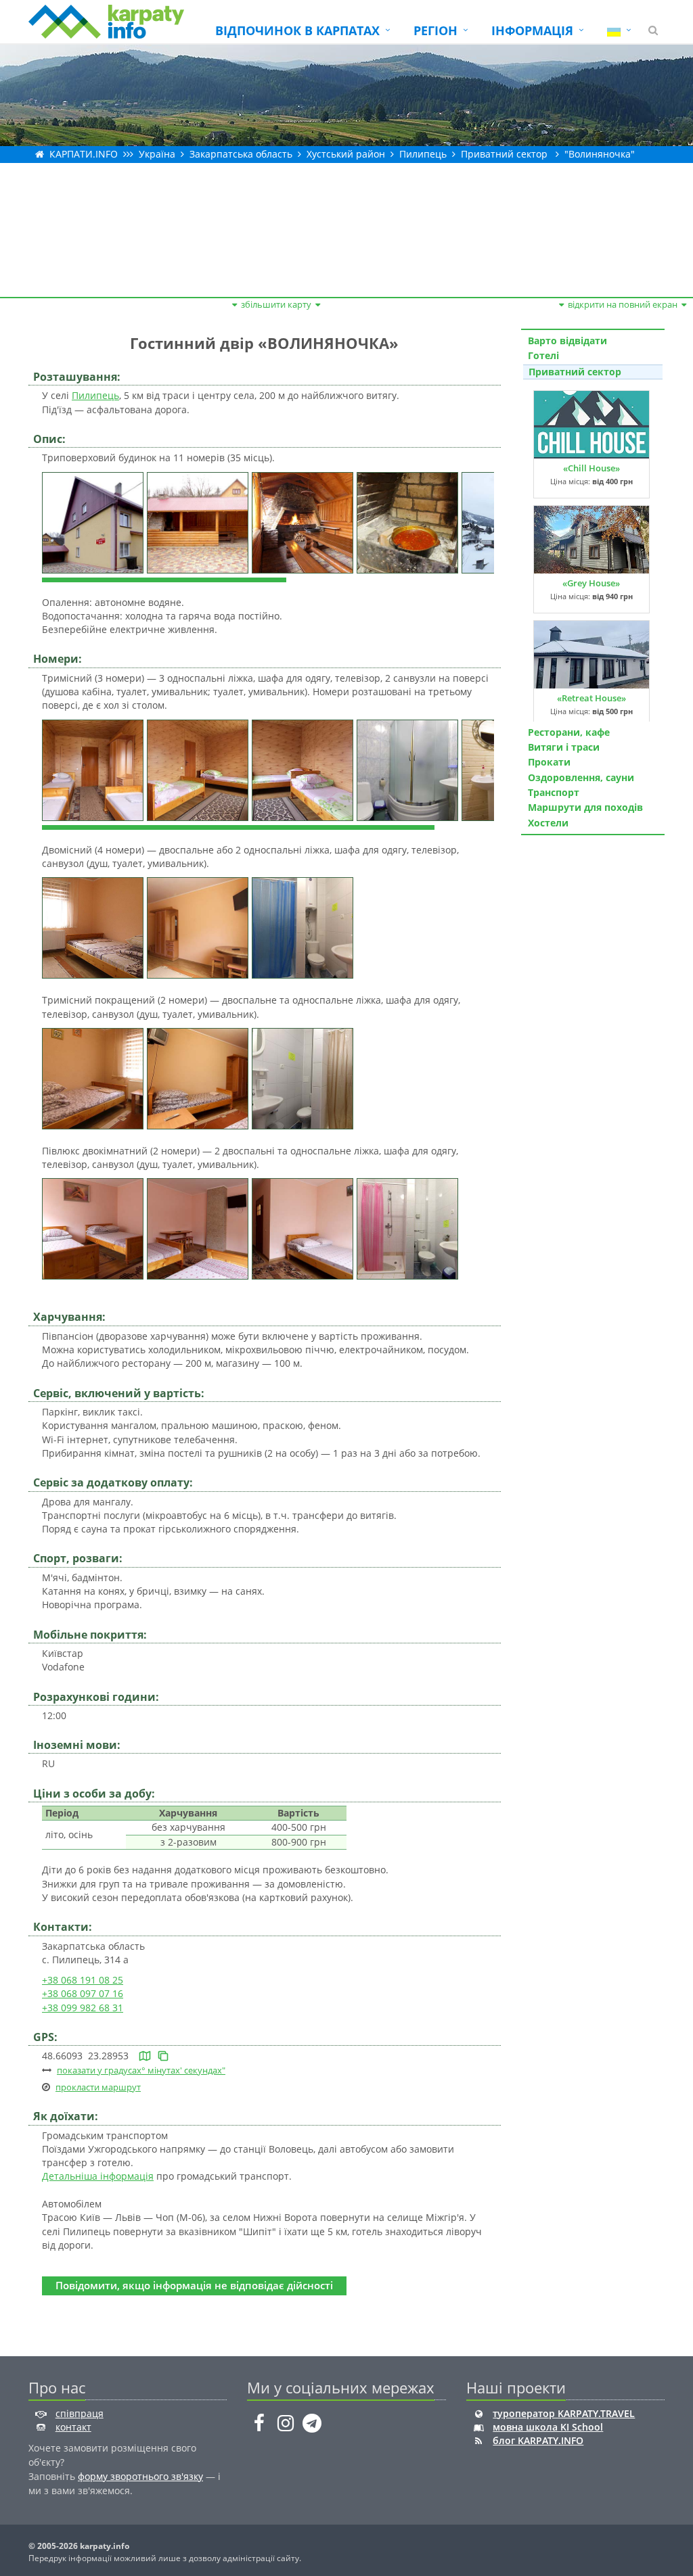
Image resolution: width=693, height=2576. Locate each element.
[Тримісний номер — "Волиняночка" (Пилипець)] (94, 769)
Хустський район (346, 154)
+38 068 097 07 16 (83, 1993)
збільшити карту (276, 304)
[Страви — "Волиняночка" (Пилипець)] (409, 521)
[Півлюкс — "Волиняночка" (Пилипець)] (94, 1228)
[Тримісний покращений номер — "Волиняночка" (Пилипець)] (94, 1078)
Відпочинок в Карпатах (297, 30)
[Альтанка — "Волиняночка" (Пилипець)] (199, 521)
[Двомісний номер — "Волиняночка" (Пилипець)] (94, 927)
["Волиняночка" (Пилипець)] (94, 521)
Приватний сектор (504, 154)
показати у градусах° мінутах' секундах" (141, 2070)
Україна (157, 154)
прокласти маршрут (98, 2087)
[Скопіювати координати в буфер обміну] (163, 2056)
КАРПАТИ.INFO (84, 154)
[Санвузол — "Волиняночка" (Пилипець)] (409, 769)
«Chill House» (591, 468)
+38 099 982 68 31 (83, 2008)
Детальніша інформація (98, 2176)
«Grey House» (591, 583)
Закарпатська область (241, 154)
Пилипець (423, 154)
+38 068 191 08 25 (83, 1980)
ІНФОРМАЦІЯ (532, 30)
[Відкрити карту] (145, 2056)
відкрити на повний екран (623, 304)
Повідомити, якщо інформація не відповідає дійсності (194, 2286)
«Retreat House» (591, 698)
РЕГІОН (435, 30)
